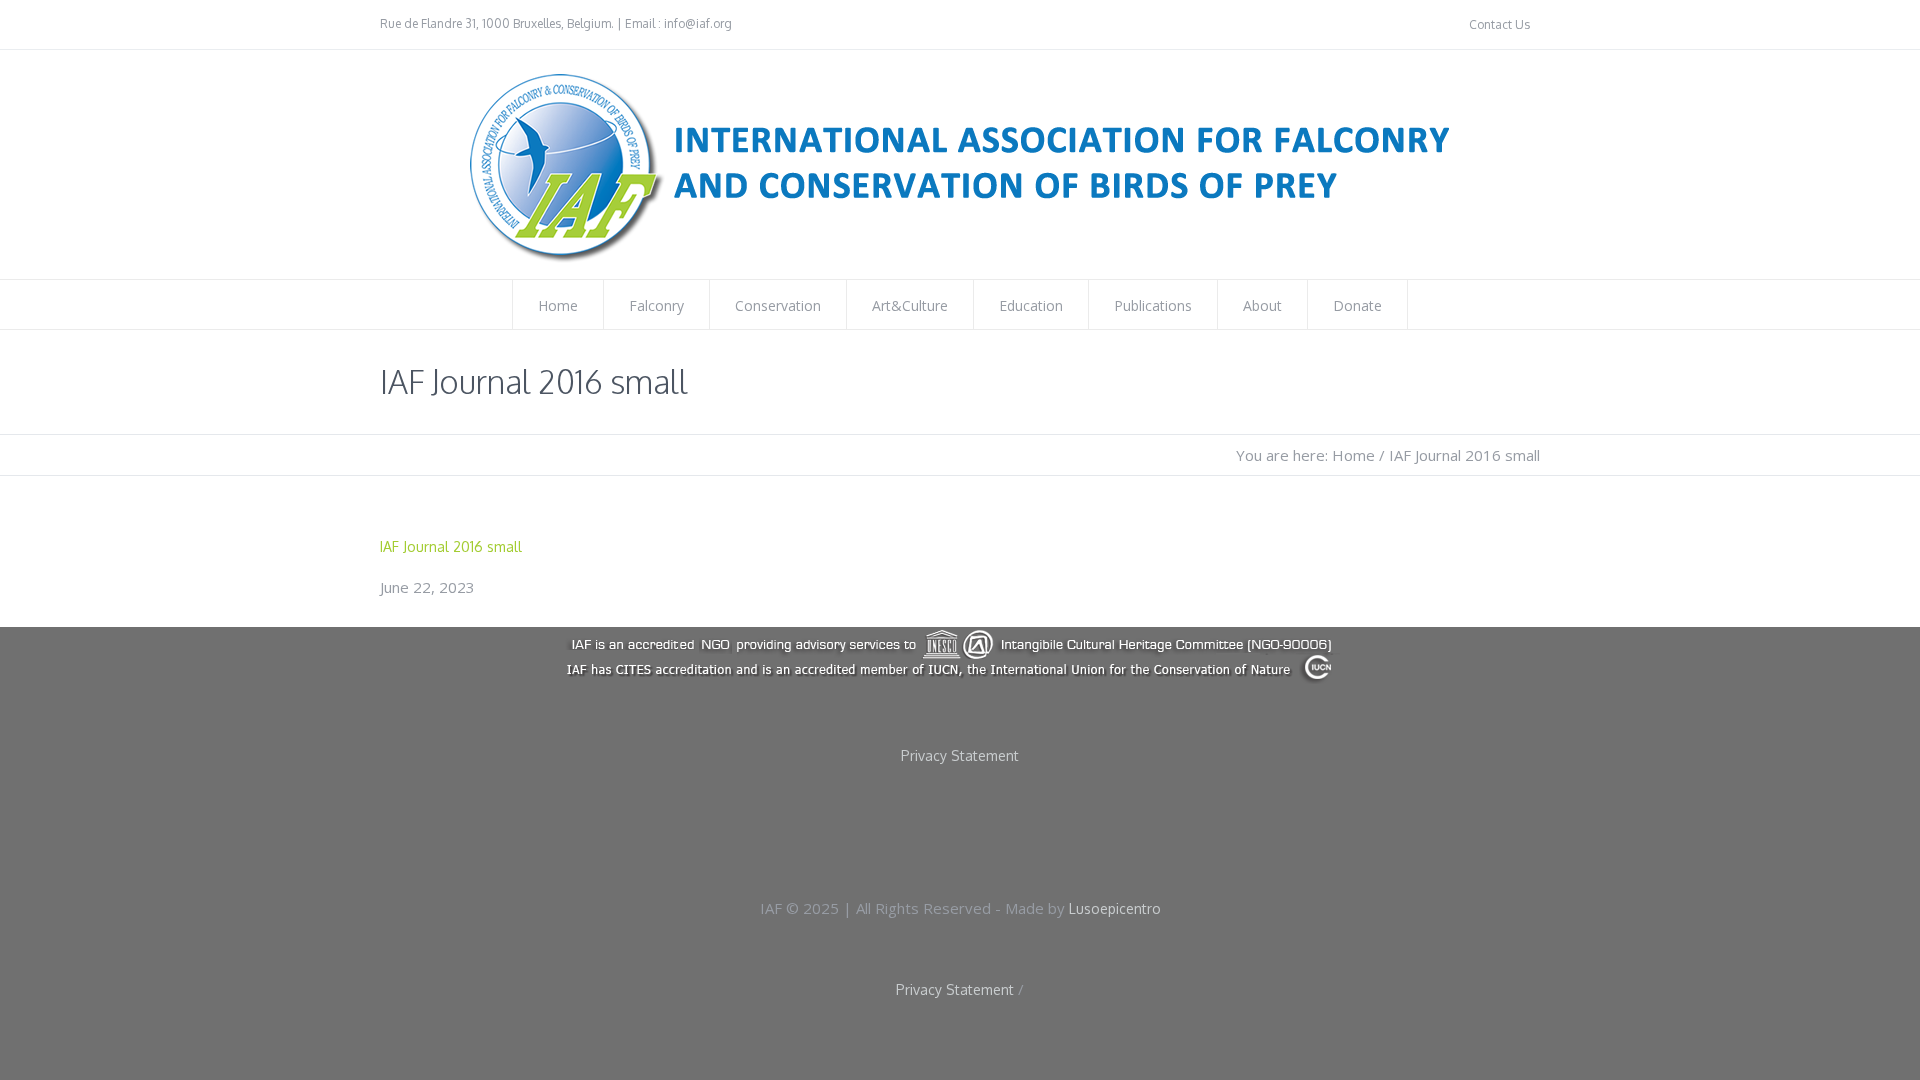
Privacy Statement (960, 756)
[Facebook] (933, 829)
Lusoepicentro (1115, 908)
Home (1353, 455)
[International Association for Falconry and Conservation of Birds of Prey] (960, 655)
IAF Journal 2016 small (451, 546)
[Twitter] (997, 829)
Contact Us (1499, 24)
